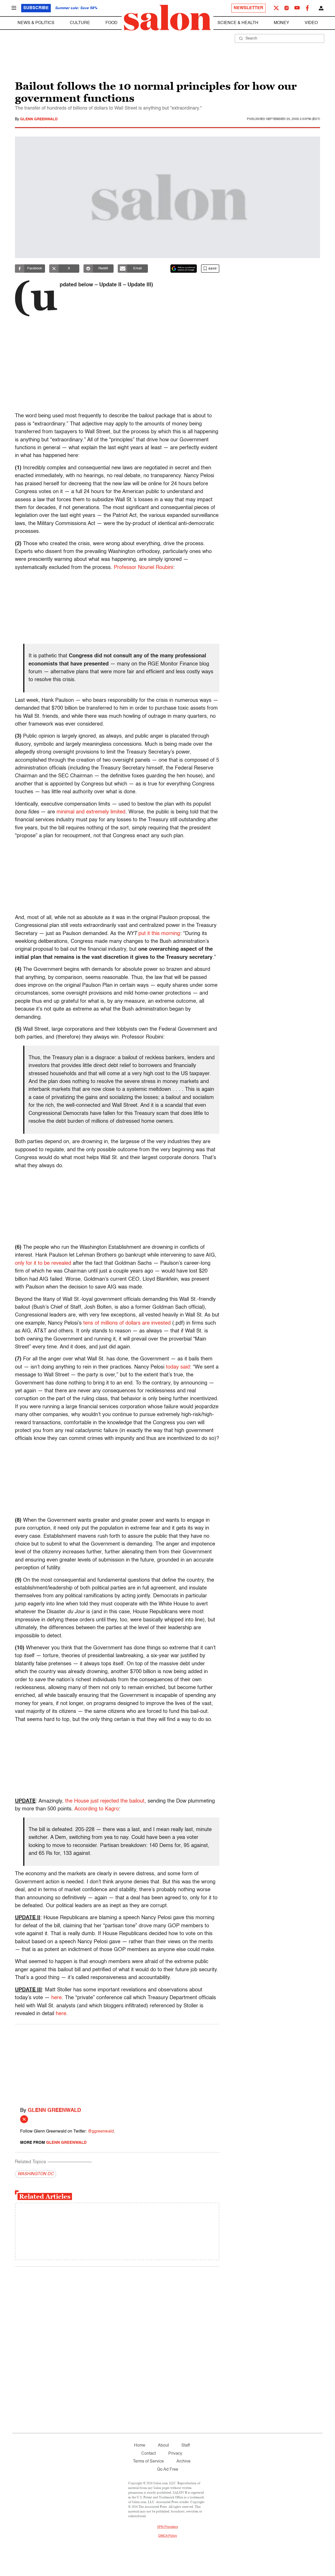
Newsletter (249, 8)
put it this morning (159, 934)
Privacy (175, 2454)
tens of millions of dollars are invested (127, 1323)
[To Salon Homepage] (167, 18)
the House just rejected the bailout (105, 1801)
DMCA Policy (168, 2536)
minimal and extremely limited (91, 812)
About (163, 2446)
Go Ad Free (168, 2470)
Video (311, 23)
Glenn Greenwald (39, 119)
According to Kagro (97, 1809)
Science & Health (238, 23)
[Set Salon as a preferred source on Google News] (184, 269)
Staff (186, 2446)
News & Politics (36, 23)
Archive (183, 2461)
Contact (149, 2454)
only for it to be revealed (43, 1263)
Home (140, 2446)
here (57, 1998)
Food (111, 23)
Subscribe (36, 8)
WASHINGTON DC (36, 2174)
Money (281, 23)
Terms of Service (148, 2461)
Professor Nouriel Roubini (143, 568)
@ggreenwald (101, 2132)
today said (178, 1367)
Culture (80, 23)
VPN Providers (167, 2527)
